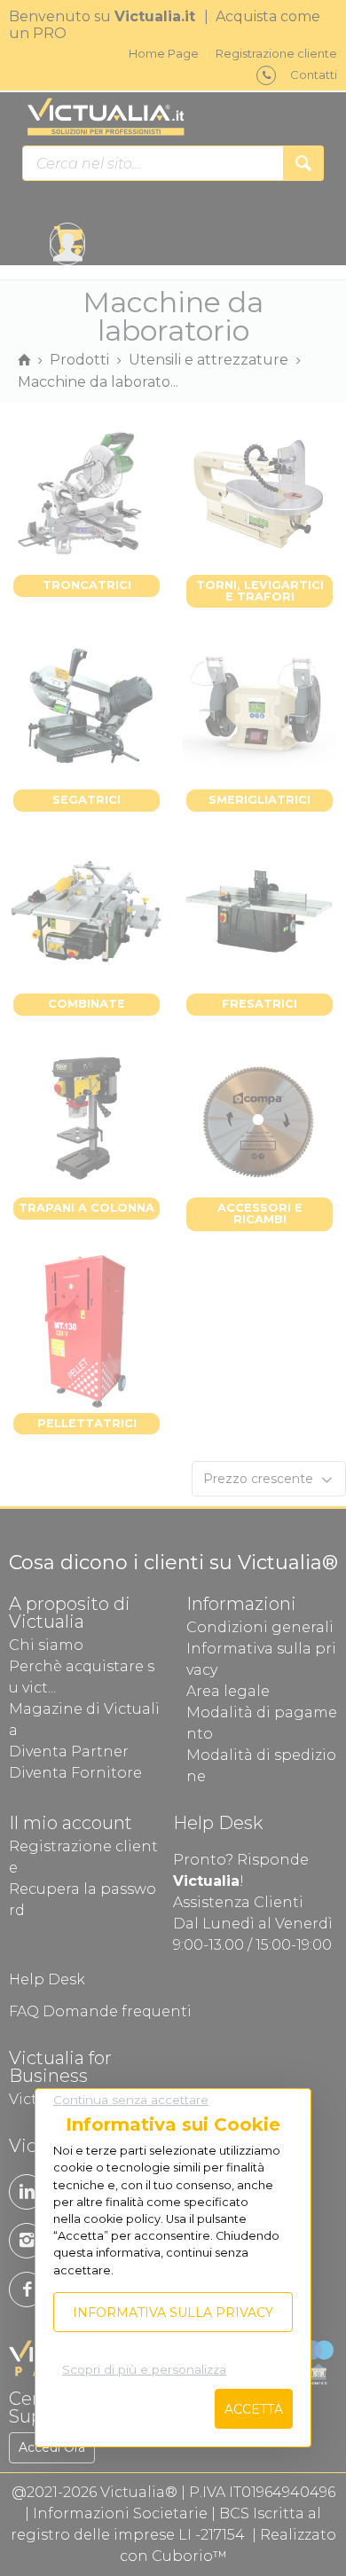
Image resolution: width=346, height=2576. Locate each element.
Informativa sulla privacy (173, 2313)
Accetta (254, 2409)
